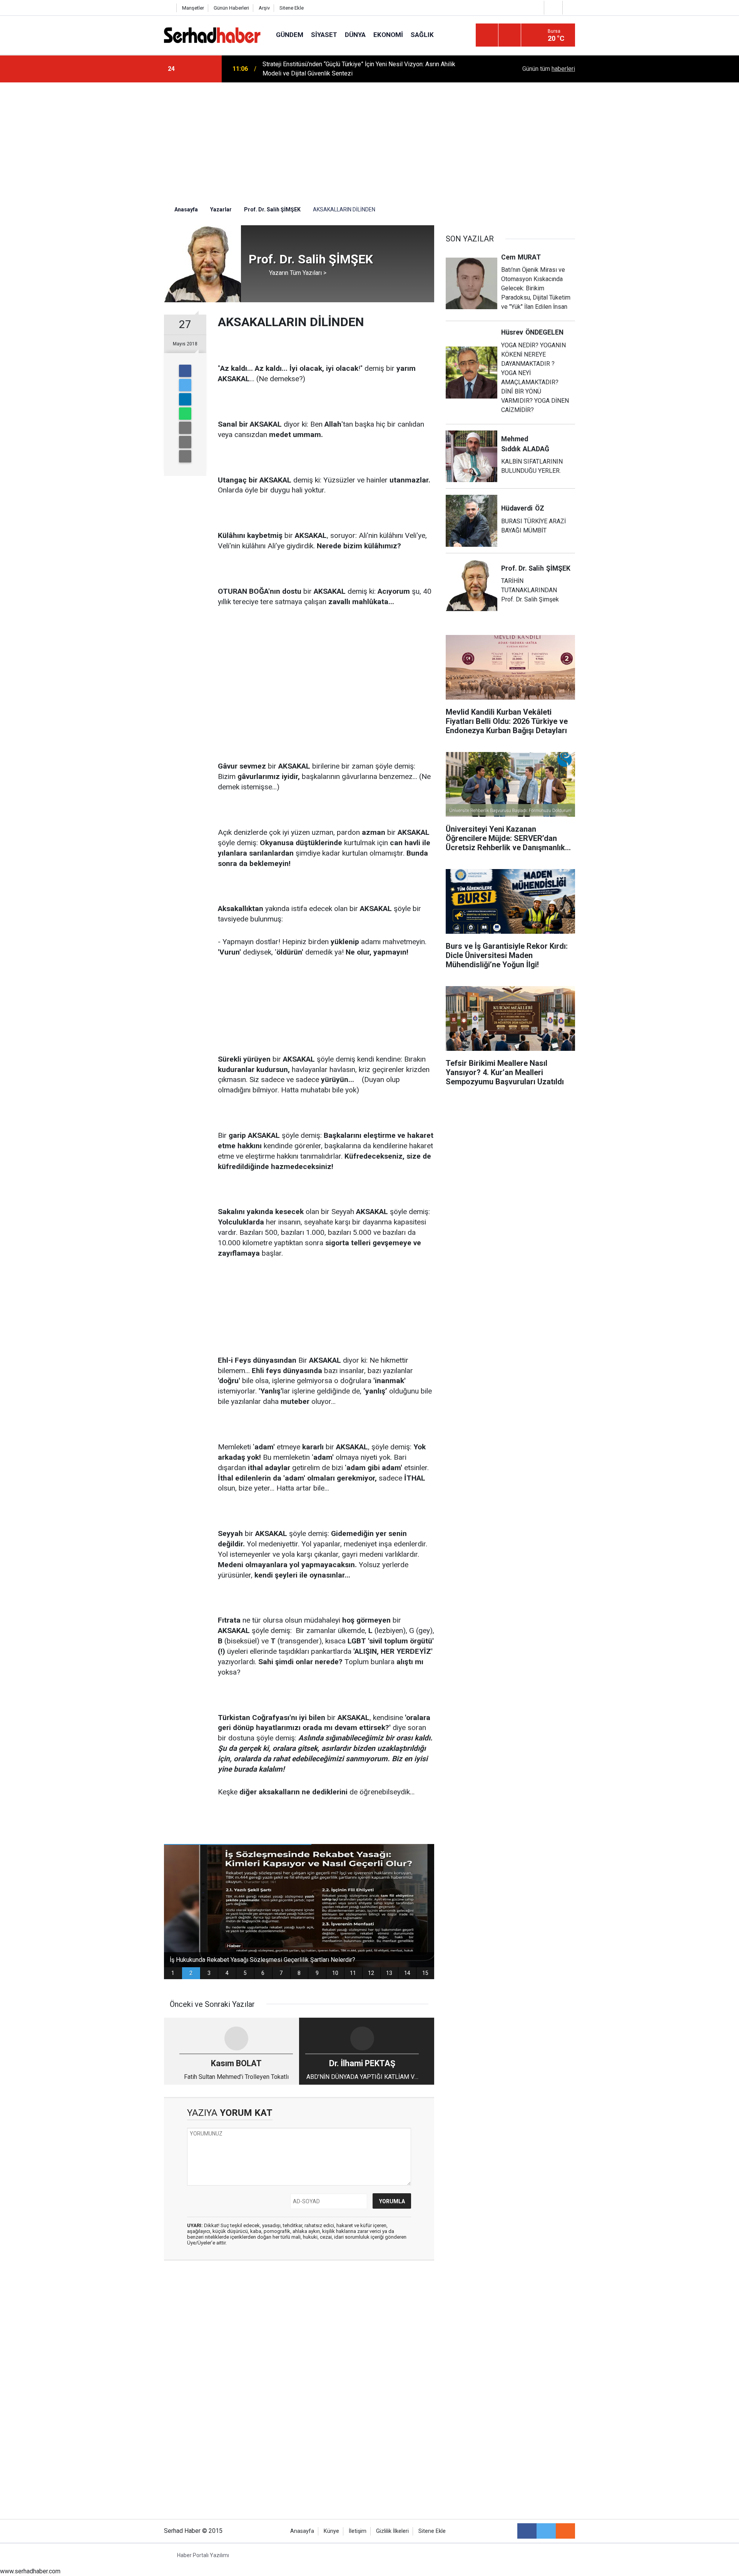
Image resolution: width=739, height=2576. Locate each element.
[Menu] (487, 35)
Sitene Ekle (292, 8)
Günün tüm (549, 69)
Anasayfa (302, 2531)
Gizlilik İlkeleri (392, 2531)
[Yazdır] (185, 442)
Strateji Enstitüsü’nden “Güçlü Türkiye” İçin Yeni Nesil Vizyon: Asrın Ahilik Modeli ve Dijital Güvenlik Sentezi (359, 69)
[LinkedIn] (185, 399)
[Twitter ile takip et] (546, 2531)
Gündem (290, 35)
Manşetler (193, 8)
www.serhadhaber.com (30, 2571)
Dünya (355, 35)
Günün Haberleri (231, 8)
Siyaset (324, 35)
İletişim (358, 2531)
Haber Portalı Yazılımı (203, 2555)
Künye (331, 2531)
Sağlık (422, 35)
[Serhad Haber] (212, 34)
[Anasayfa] (168, 8)
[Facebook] (185, 371)
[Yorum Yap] (185, 456)
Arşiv (264, 8)
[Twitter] (185, 385)
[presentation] (192, 69)
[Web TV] (552, 8)
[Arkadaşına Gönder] (185, 428)
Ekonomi (388, 35)
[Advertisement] (369, 140)
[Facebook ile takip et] (527, 2531)
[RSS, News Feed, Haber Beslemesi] (565, 2531)
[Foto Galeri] (571, 8)
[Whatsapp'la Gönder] (185, 414)
